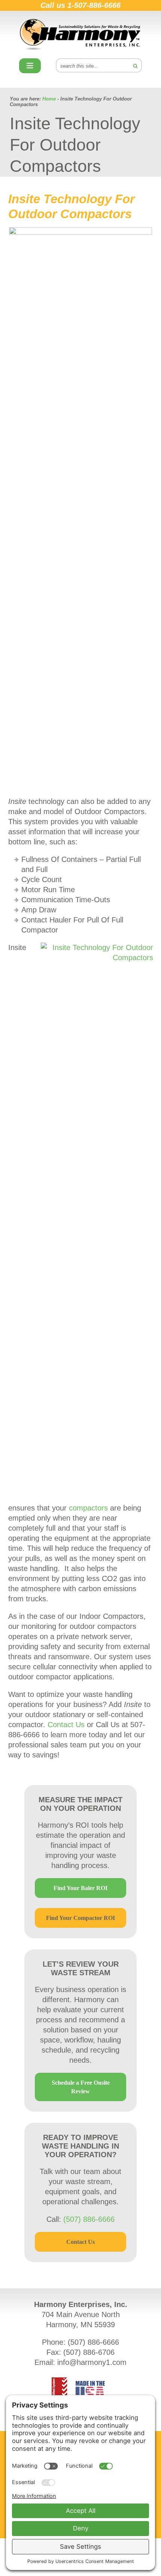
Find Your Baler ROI (80, 1888)
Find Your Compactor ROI (80, 1918)
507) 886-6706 (90, 2352)
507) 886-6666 (95, 2342)
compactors (88, 1508)
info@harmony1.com (92, 2362)
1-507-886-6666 (94, 5)
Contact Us (66, 1725)
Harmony (80, 35)
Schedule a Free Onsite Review (81, 2087)
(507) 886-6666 (89, 2219)
